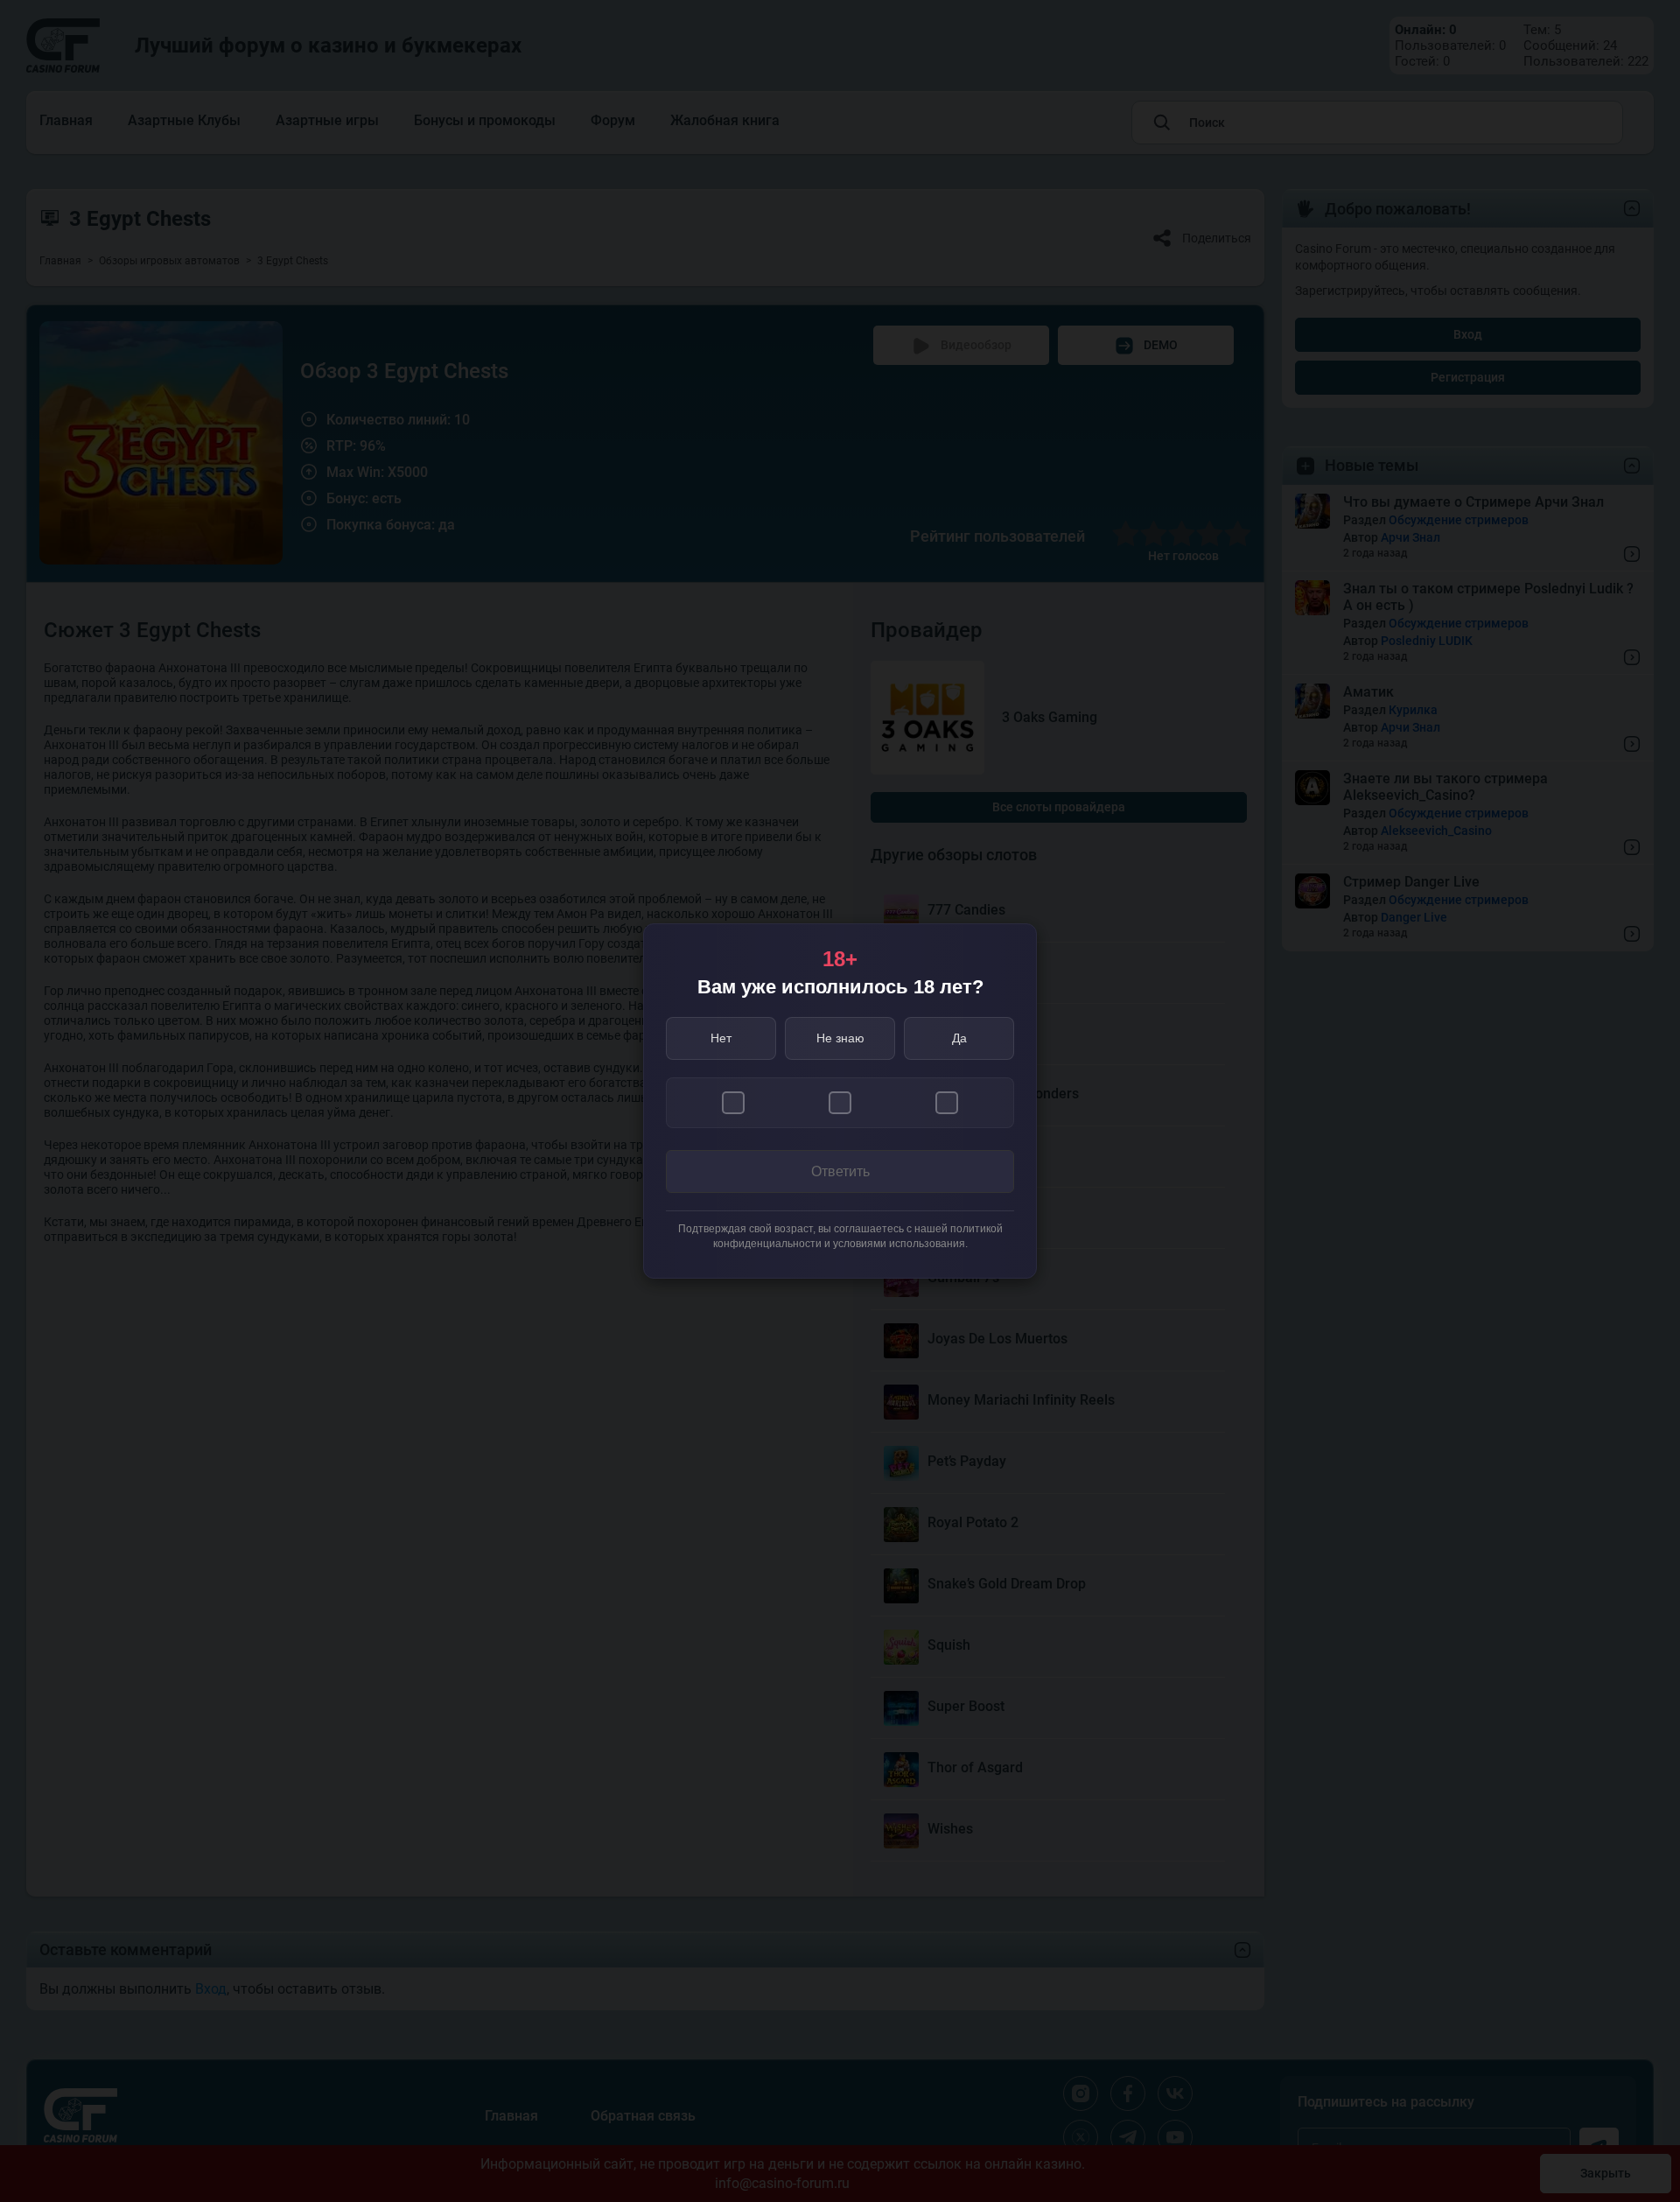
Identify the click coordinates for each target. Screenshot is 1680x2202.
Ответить (840, 1171)
